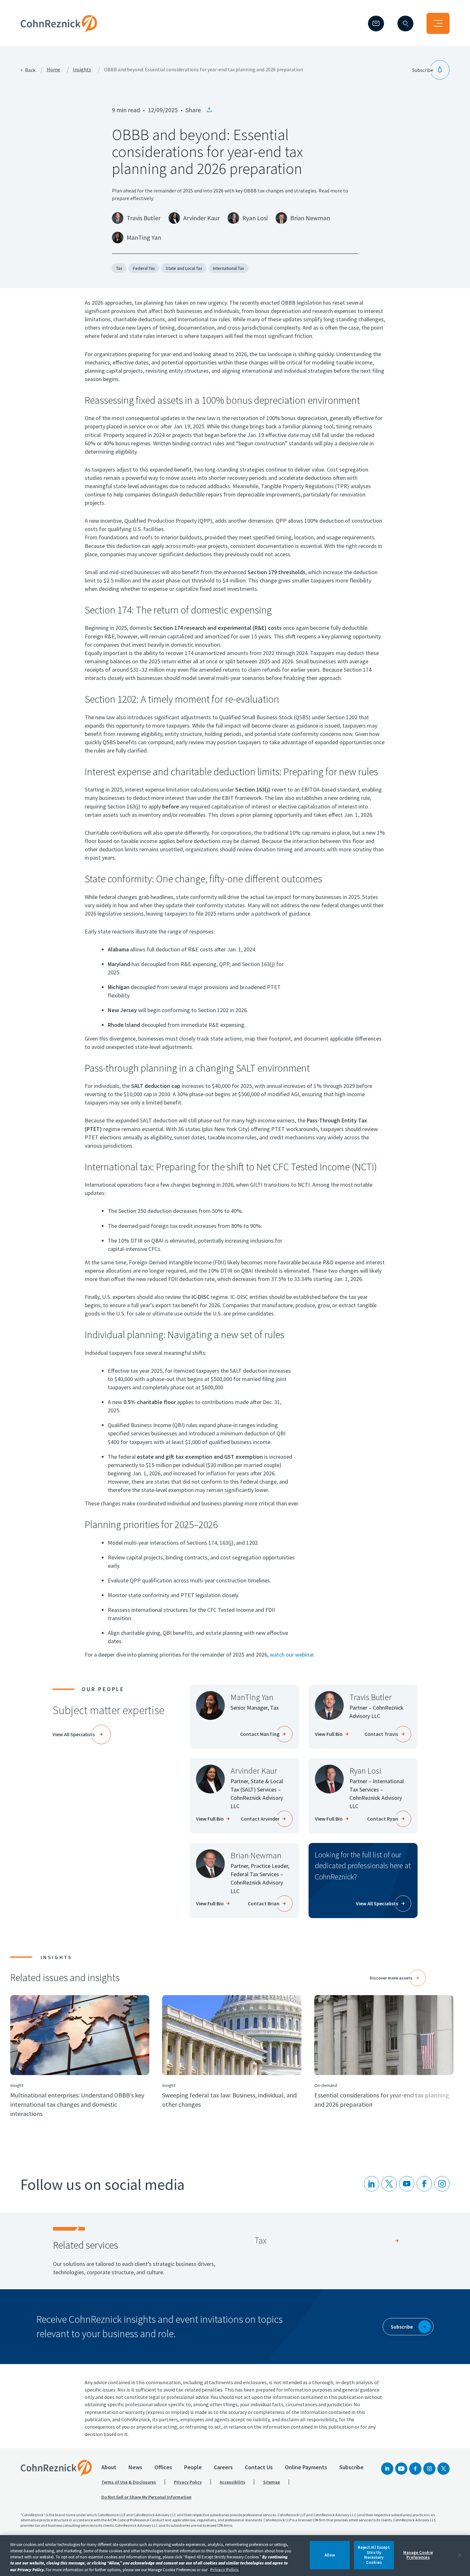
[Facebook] (415, 2469)
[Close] (460, 2555)
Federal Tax (144, 268)
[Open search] (405, 23)
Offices (163, 2467)
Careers (223, 2467)
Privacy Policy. (225, 2569)
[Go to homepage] (56, 2468)
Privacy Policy (188, 2482)
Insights (82, 70)
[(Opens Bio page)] (329, 1706)
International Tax (228, 268)
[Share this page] (209, 110)
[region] (235, 2556)
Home (53, 70)
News (135, 2467)
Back (30, 70)
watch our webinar (292, 1655)
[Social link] (387, 2469)
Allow (330, 2555)
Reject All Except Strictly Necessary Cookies (374, 2555)
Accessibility (232, 2482)
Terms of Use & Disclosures (129, 2482)
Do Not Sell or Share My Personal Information (146, 2497)
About (109, 2467)
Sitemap (272, 2482)
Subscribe (351, 2467)
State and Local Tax (184, 268)
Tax (119, 268)
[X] (389, 2184)
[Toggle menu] (438, 23)
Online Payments (306, 2467)
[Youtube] (407, 2184)
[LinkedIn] (372, 2184)
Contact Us (259, 2467)
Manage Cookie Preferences (418, 2555)
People (193, 2467)
